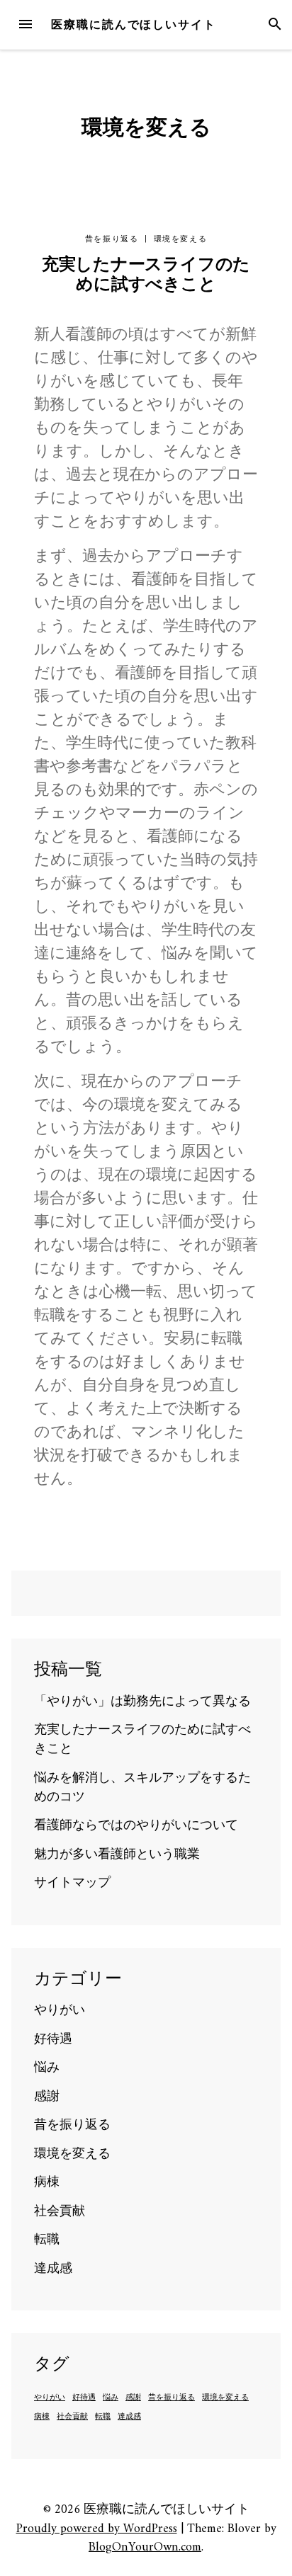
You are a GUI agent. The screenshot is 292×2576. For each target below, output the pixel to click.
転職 (47, 2240)
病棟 (47, 2183)
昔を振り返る (112, 239)
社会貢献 (60, 2212)
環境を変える (181, 239)
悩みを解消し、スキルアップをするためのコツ (142, 1788)
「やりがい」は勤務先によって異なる (142, 1702)
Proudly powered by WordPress (97, 2529)
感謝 (47, 2097)
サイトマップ (72, 1883)
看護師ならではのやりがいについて (136, 1826)
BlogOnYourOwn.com (145, 2547)
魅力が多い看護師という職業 (117, 1855)
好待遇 (53, 2040)
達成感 (53, 2269)
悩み (47, 2068)
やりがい (60, 2011)
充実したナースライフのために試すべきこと (146, 275)
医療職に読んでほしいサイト (134, 24)
